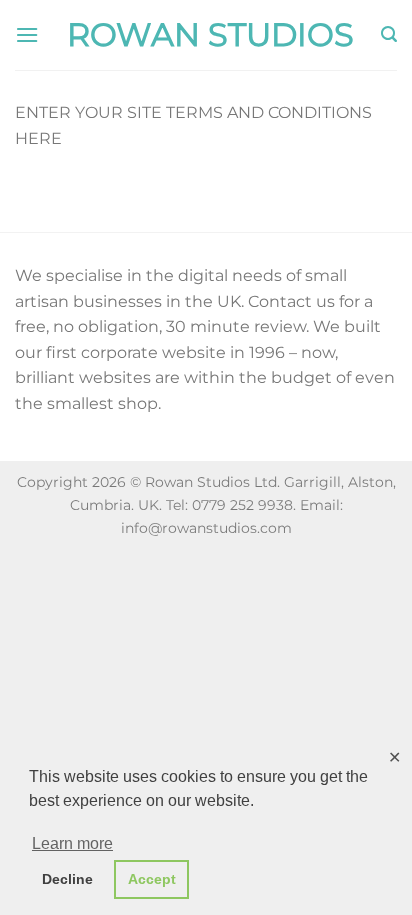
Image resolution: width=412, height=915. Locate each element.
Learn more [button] (72, 843)
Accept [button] (152, 879)
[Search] (389, 34)
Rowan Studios (210, 35)
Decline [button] (67, 879)
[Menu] (27, 34)
